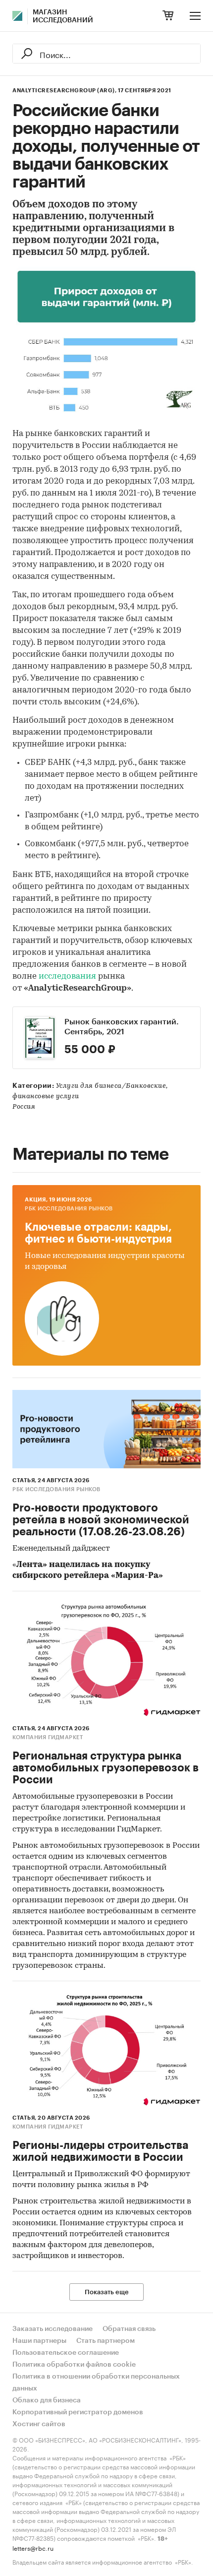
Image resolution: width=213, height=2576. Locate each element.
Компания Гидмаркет (48, 1737)
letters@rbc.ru (33, 2547)
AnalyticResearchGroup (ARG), (64, 91)
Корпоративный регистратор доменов (78, 2412)
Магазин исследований (63, 16)
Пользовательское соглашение (66, 2353)
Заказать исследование (53, 2329)
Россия (24, 1107)
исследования (67, 976)
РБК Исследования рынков (69, 1209)
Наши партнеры (39, 2341)
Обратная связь (129, 2329)
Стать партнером (106, 2341)
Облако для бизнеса (47, 2400)
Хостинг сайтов (39, 2424)
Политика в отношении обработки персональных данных (96, 2383)
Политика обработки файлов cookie (74, 2365)
